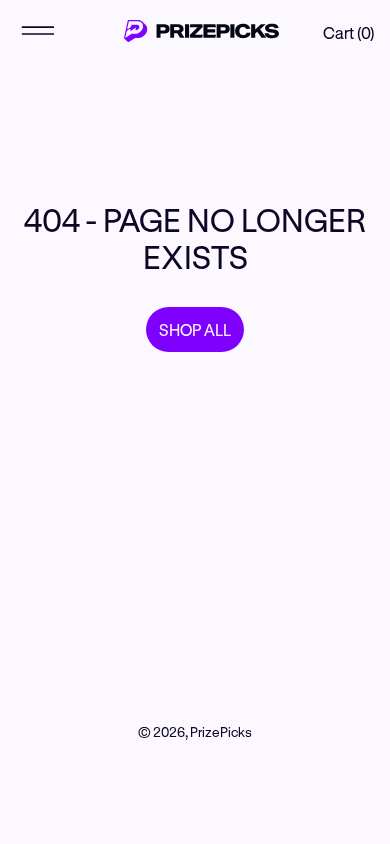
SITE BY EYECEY (195, 762)
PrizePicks (221, 732)
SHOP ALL (195, 329)
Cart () (349, 32)
